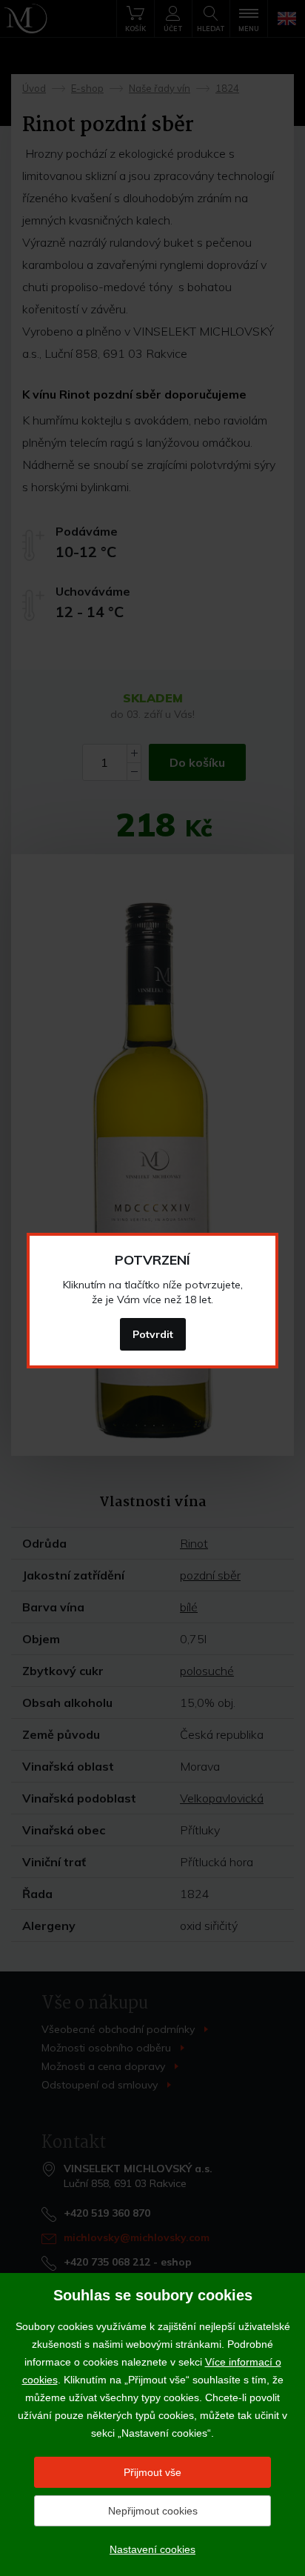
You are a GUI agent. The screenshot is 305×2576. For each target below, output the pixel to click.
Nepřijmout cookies (153, 2511)
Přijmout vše (152, 2472)
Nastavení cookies (152, 2549)
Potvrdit (153, 1334)
